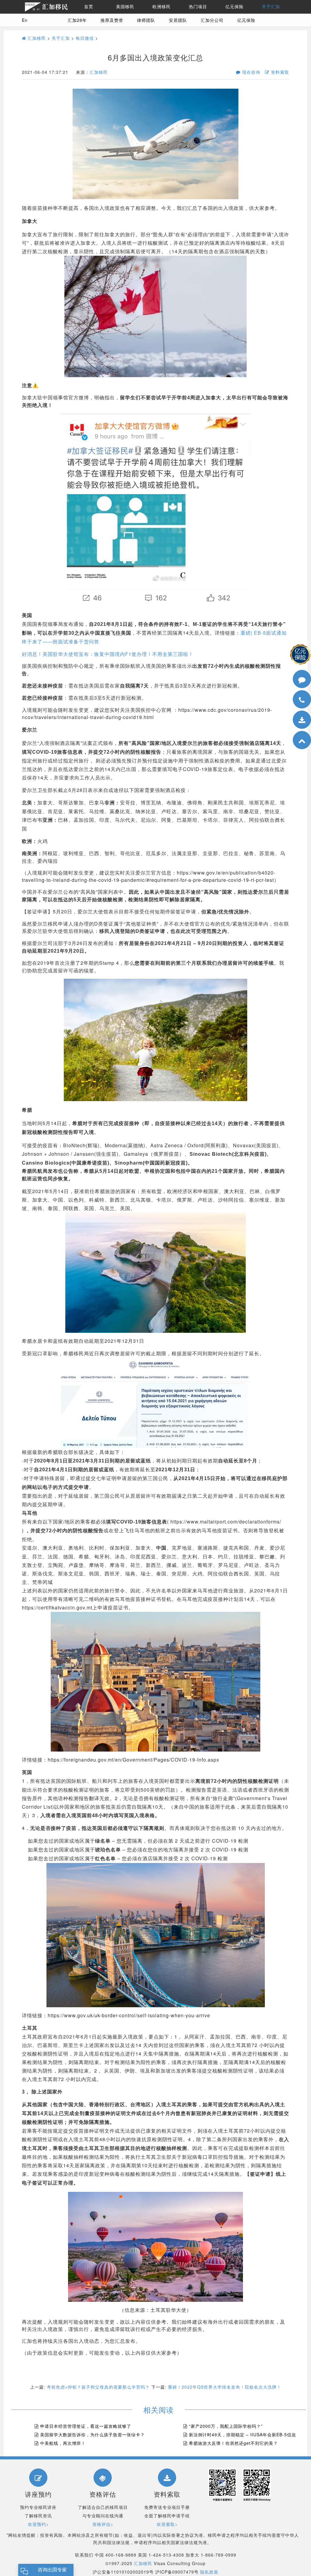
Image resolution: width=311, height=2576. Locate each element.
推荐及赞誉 (112, 20)
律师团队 (146, 20)
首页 (89, 7)
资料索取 (279, 72)
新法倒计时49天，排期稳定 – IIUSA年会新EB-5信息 (243, 2434)
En (25, 20)
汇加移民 (36, 38)
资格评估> (103, 2524)
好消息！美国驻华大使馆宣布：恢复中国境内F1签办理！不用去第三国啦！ (108, 654)
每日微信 (85, 38)
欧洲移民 (162, 7)
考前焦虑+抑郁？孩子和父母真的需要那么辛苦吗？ (98, 2387)
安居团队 (178, 20)
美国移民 (125, 7)
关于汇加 (271, 7)
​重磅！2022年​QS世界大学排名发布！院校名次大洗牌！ (225, 2387)
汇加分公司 (212, 20)
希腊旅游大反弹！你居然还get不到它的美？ (233, 2443)
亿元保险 (234, 7)
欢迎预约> (38, 2524)
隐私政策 (209, 2572)
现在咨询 (250, 72)
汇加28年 (77, 20)
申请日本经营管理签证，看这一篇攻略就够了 (86, 2426)
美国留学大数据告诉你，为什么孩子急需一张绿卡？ (92, 2434)
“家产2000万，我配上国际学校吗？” (226, 2426)
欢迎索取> (167, 2524)
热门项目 (198, 7)
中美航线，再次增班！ (63, 2443)
